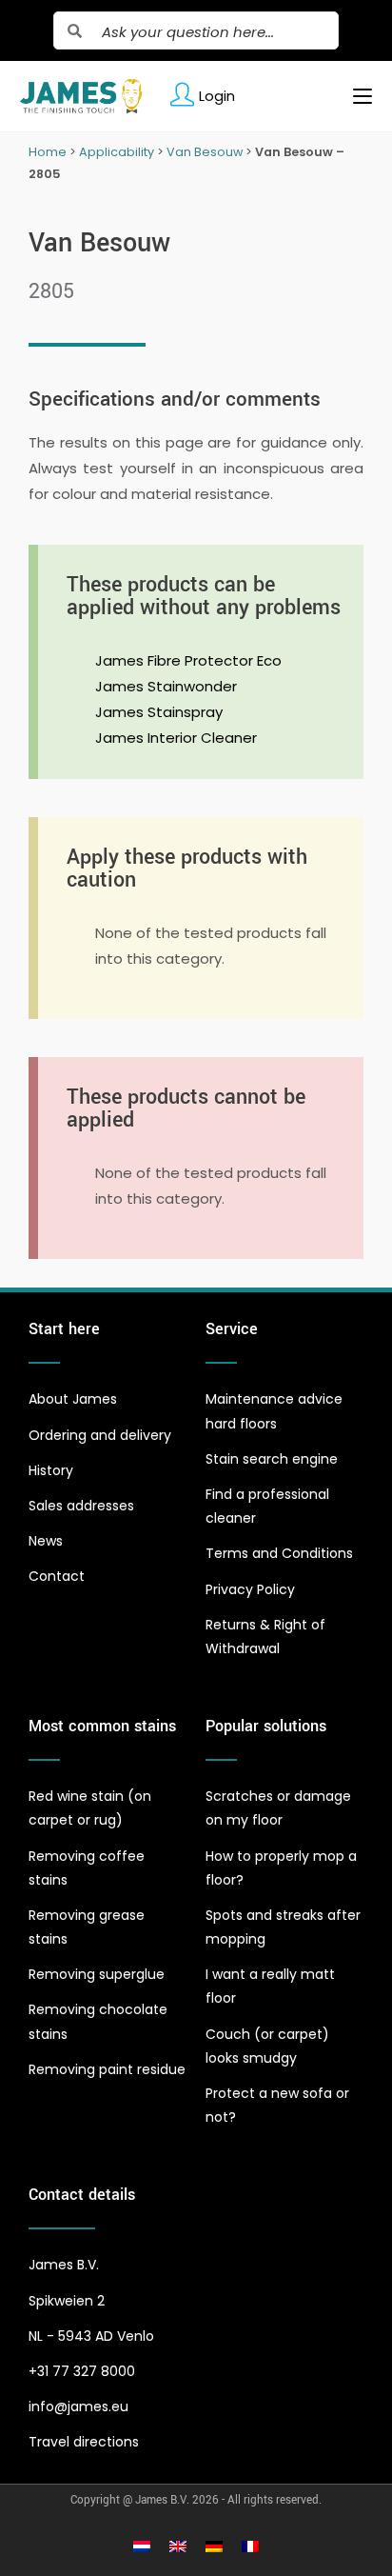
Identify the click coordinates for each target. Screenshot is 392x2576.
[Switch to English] (178, 2546)
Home (48, 152)
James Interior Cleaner (176, 738)
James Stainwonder (166, 686)
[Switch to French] (250, 2546)
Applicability (117, 152)
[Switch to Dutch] (142, 2546)
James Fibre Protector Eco (188, 660)
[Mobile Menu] (355, 96)
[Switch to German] (214, 2546)
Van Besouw (205, 152)
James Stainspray (159, 712)
